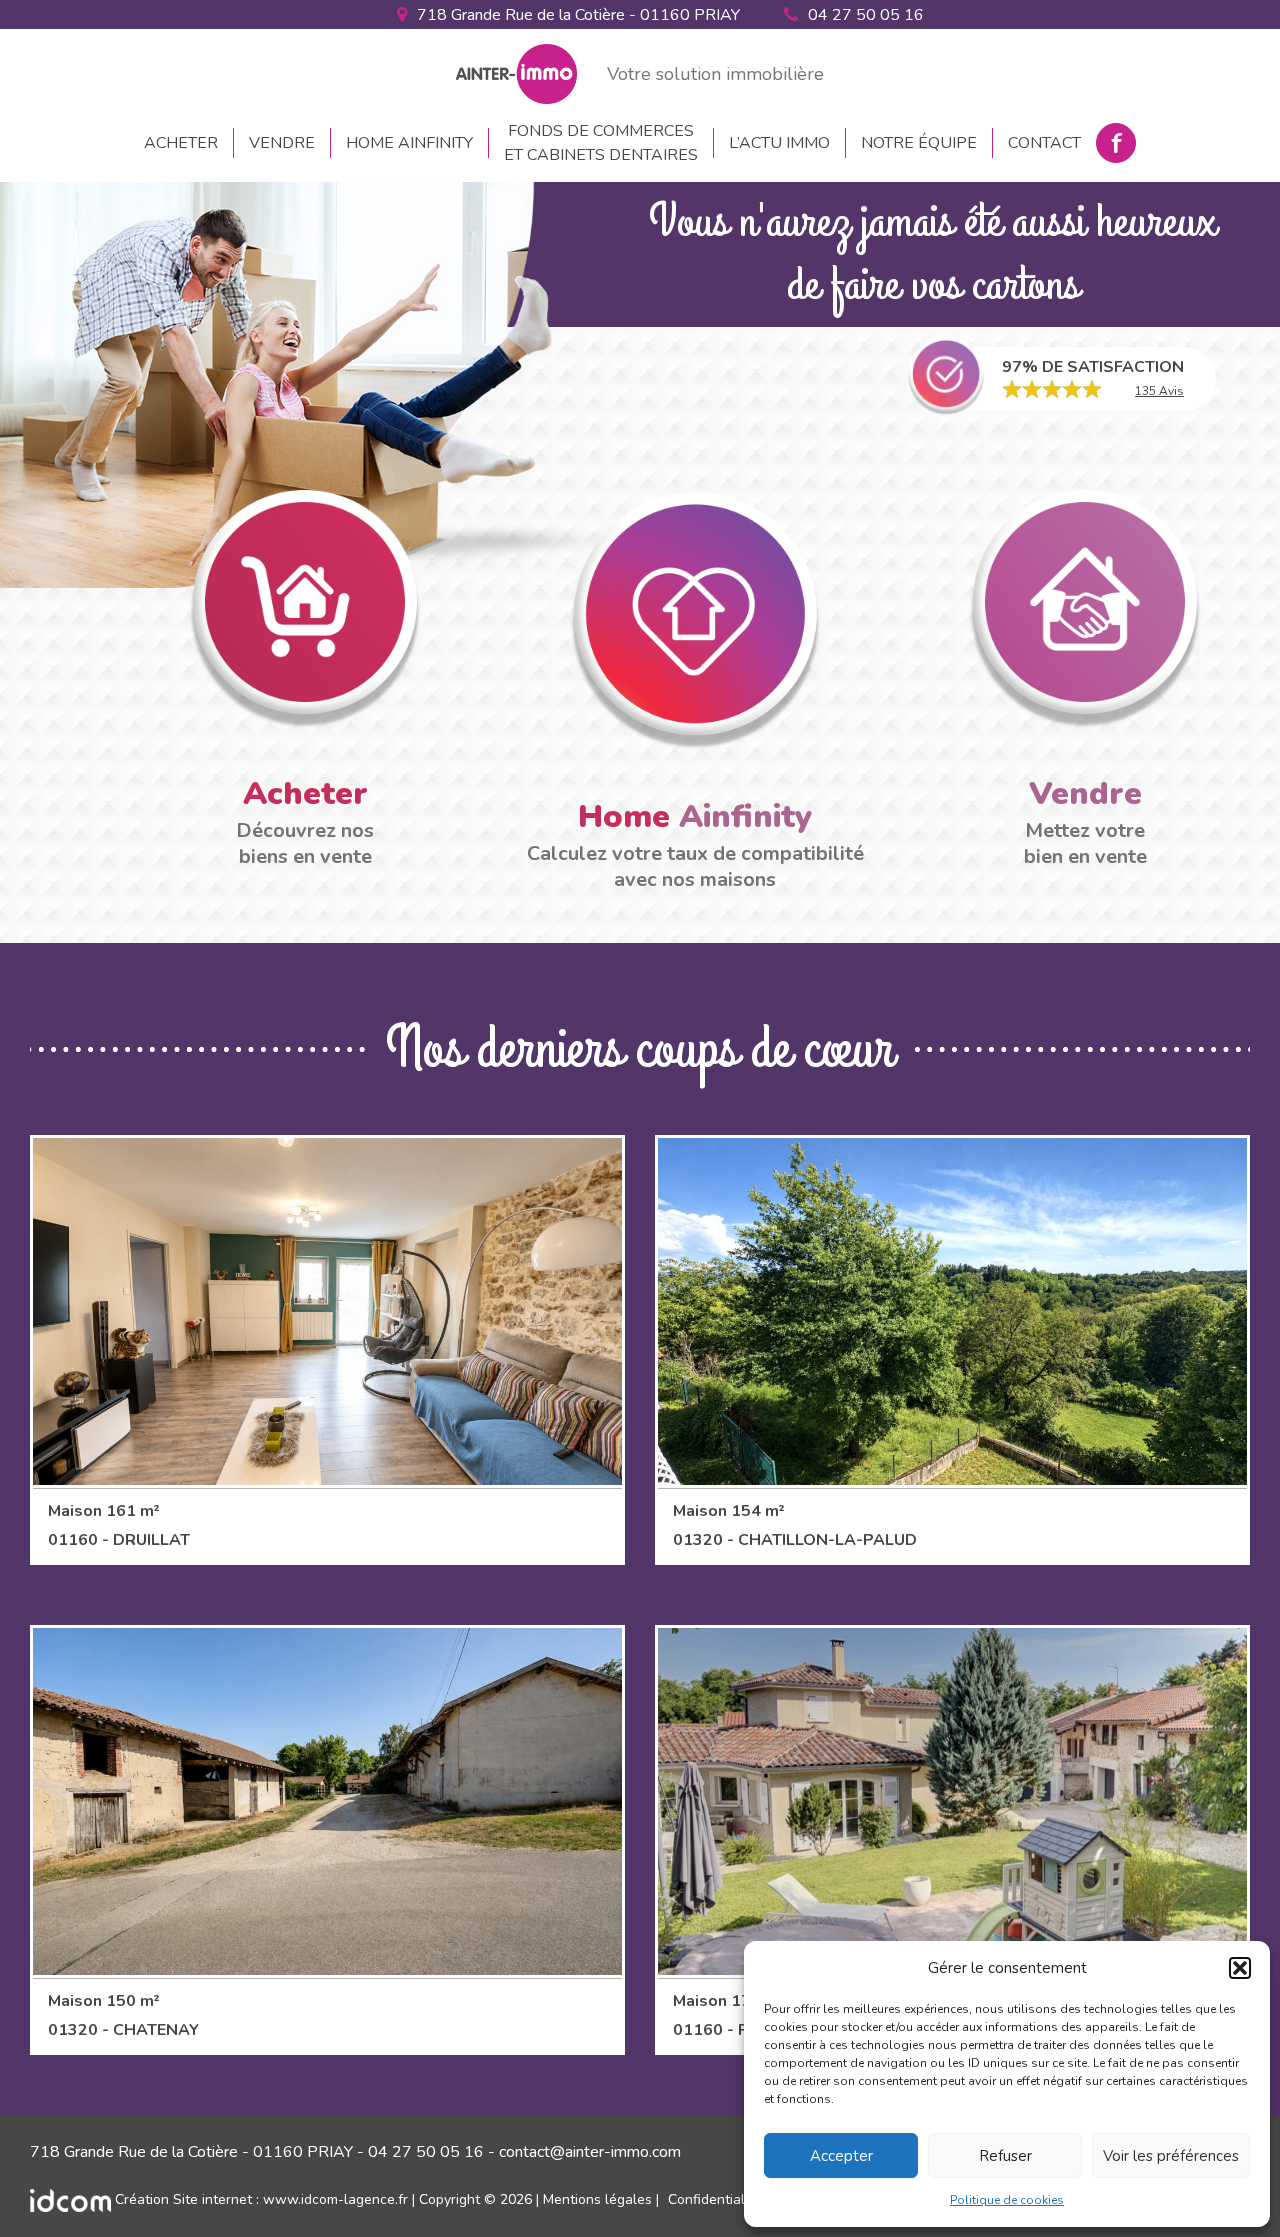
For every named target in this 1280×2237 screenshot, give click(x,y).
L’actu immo (779, 143)
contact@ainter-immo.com (590, 2152)
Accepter (841, 2156)
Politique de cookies (1007, 2200)
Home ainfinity (409, 143)
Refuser (1005, 2156)
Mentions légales (597, 2199)
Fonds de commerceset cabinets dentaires (601, 143)
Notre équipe (919, 143)
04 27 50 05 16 (866, 15)
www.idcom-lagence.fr (335, 2199)
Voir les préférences (1171, 2156)
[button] (1240, 1968)
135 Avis (1159, 391)
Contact (1044, 143)
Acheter (181, 143)
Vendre (282, 143)
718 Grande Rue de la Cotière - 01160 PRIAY (578, 15)
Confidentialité (714, 2199)
